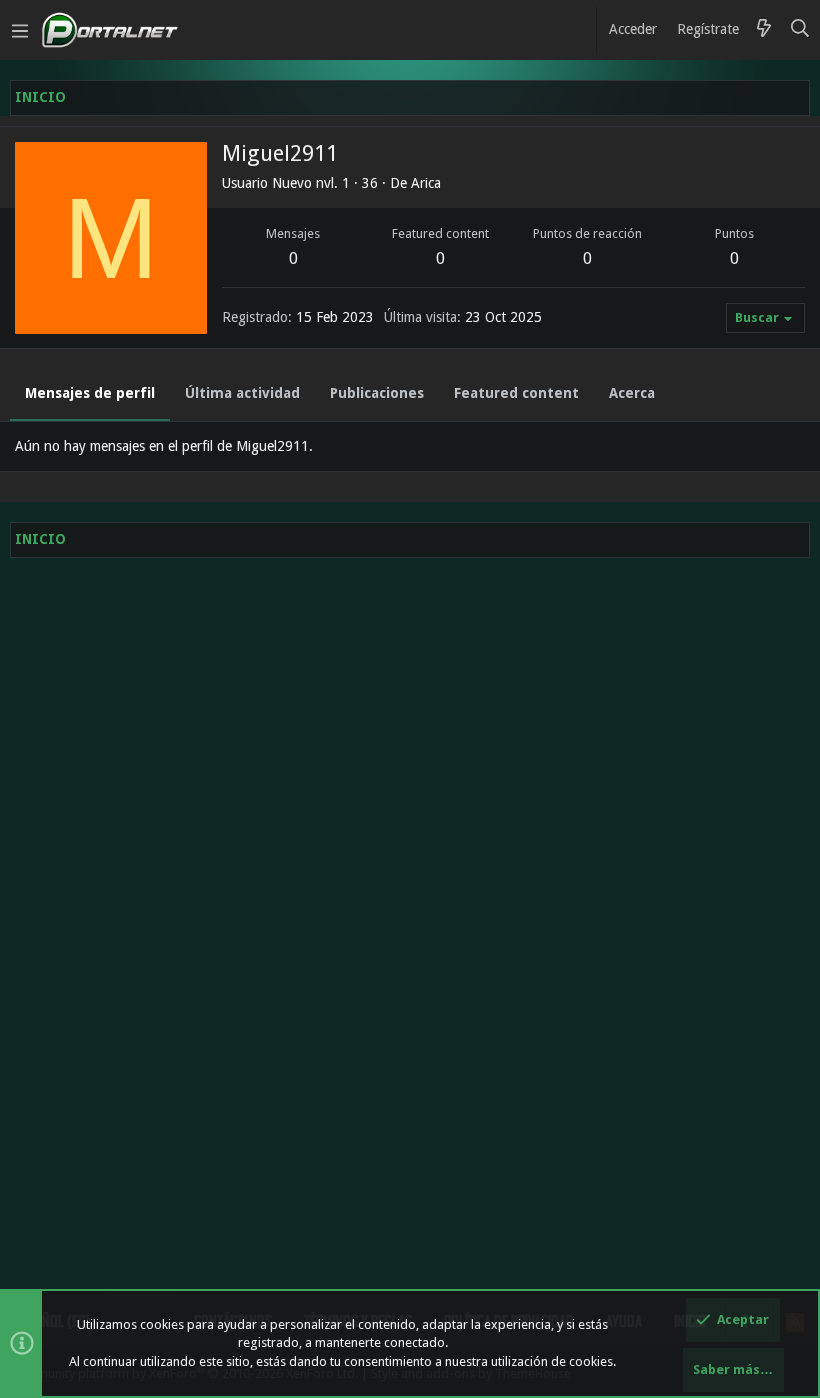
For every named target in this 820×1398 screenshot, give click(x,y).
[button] (20, 30)
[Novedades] (764, 30)
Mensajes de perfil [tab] (90, 393)
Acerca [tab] (632, 393)
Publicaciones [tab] (377, 393)
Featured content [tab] (516, 393)
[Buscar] (800, 30)
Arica (426, 183)
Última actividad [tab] (242, 393)
